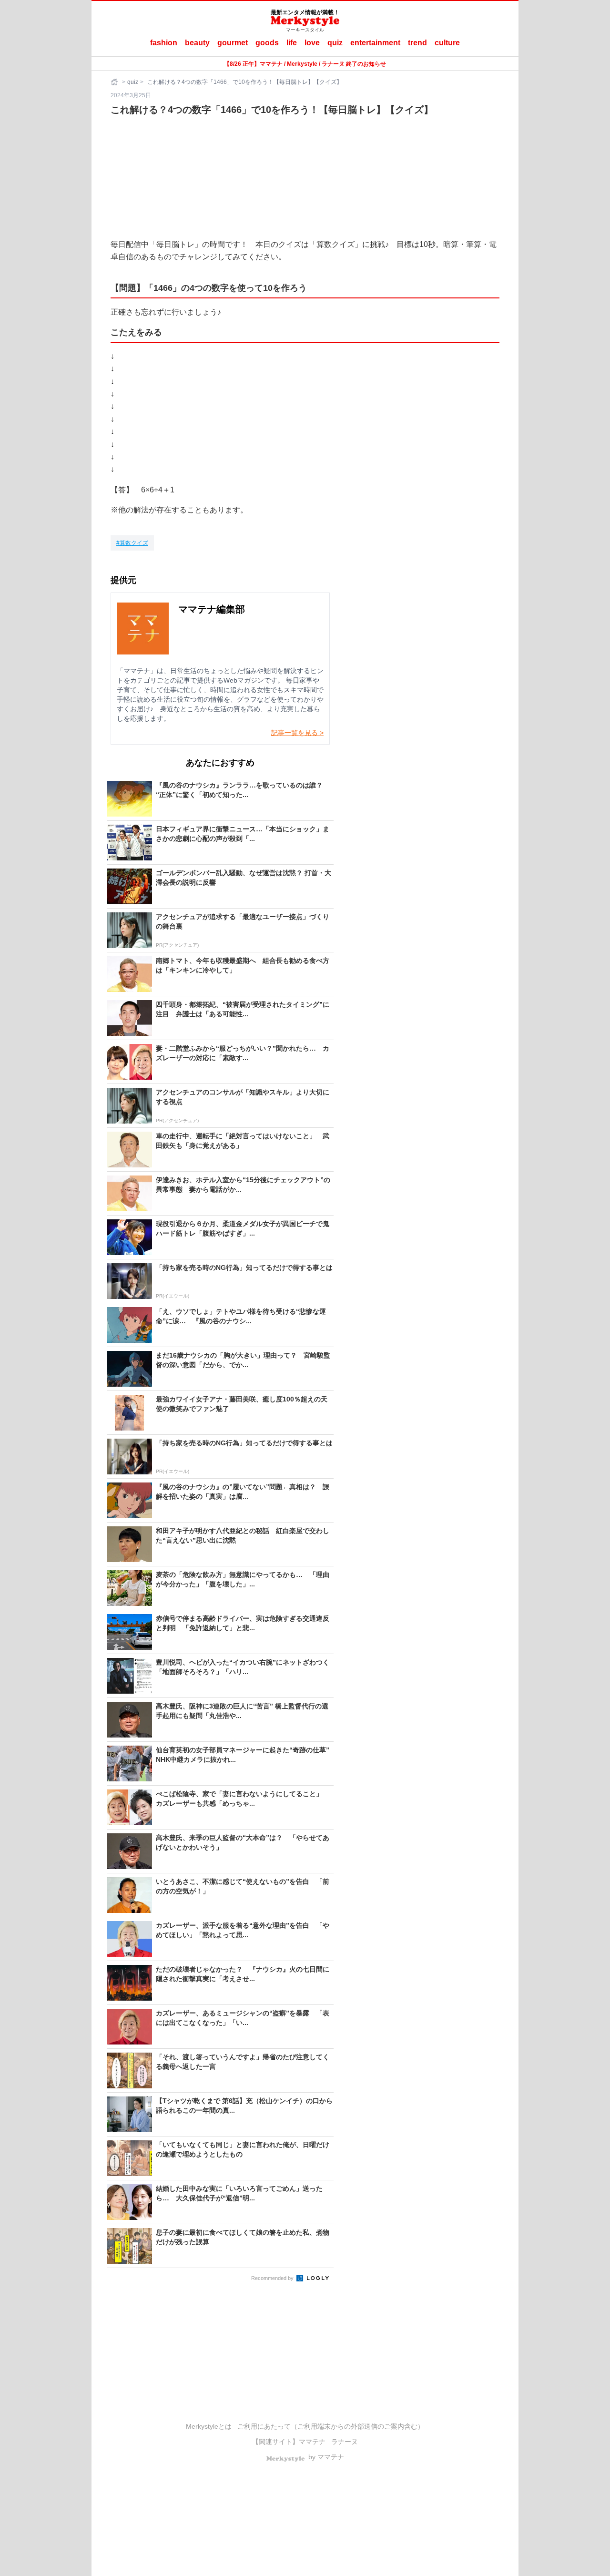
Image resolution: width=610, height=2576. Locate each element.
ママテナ (312, 2442)
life (292, 43)
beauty (197, 43)
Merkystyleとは (209, 2426)
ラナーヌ (345, 2442)
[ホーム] (115, 82)
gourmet (233, 43)
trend (417, 43)
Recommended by (273, 2278)
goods (267, 43)
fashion (164, 43)
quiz (335, 43)
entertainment (375, 43)
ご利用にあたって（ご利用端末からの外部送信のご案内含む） (331, 2426)
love (312, 43)
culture (447, 43)
